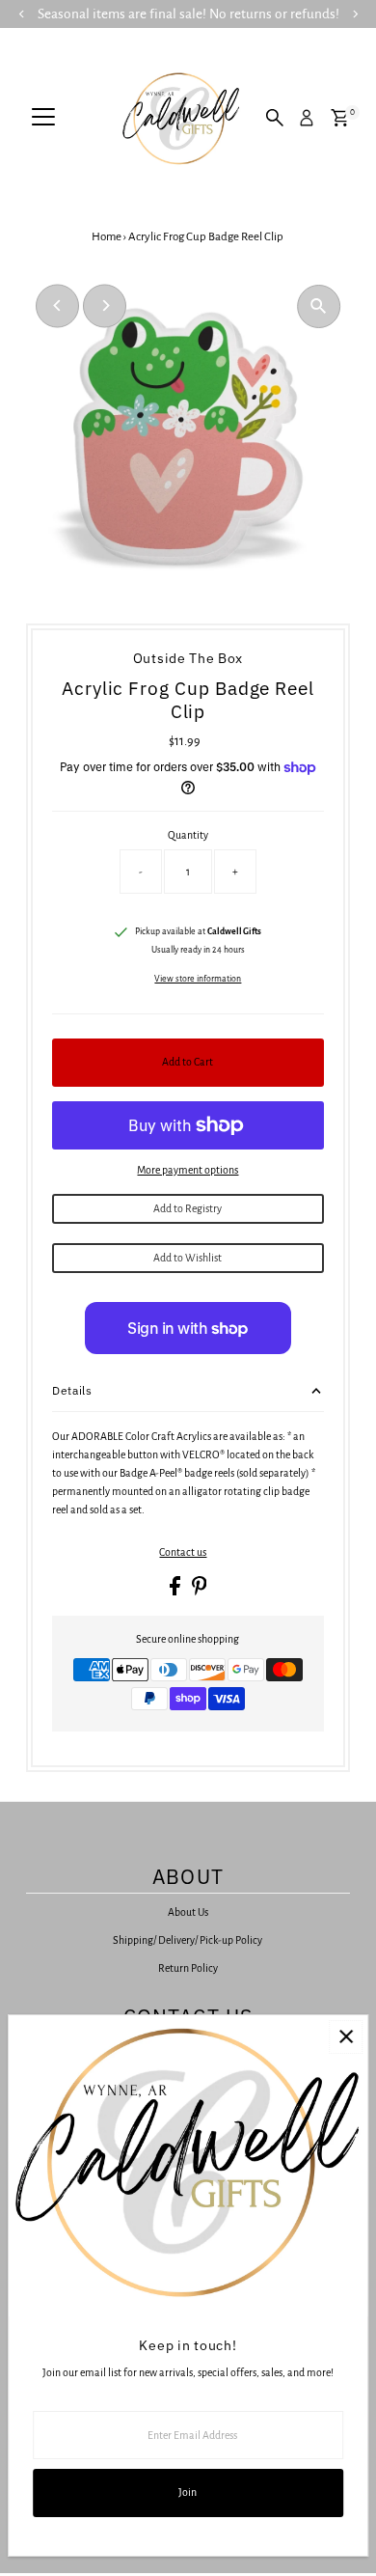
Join (188, 2492)
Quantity (188, 835)
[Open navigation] (43, 118)
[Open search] (275, 118)
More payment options (188, 1170)
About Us (188, 1912)
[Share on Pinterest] (200, 1592)
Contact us (183, 1552)
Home (107, 237)
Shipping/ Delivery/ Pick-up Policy (188, 1940)
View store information (198, 979)
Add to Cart (188, 1062)
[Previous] (57, 305)
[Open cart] (340, 118)
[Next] (105, 305)
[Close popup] (346, 2037)
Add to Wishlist (188, 1258)
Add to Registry (188, 1208)
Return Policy (188, 1968)
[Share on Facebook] (176, 1592)
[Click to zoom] (319, 306)
